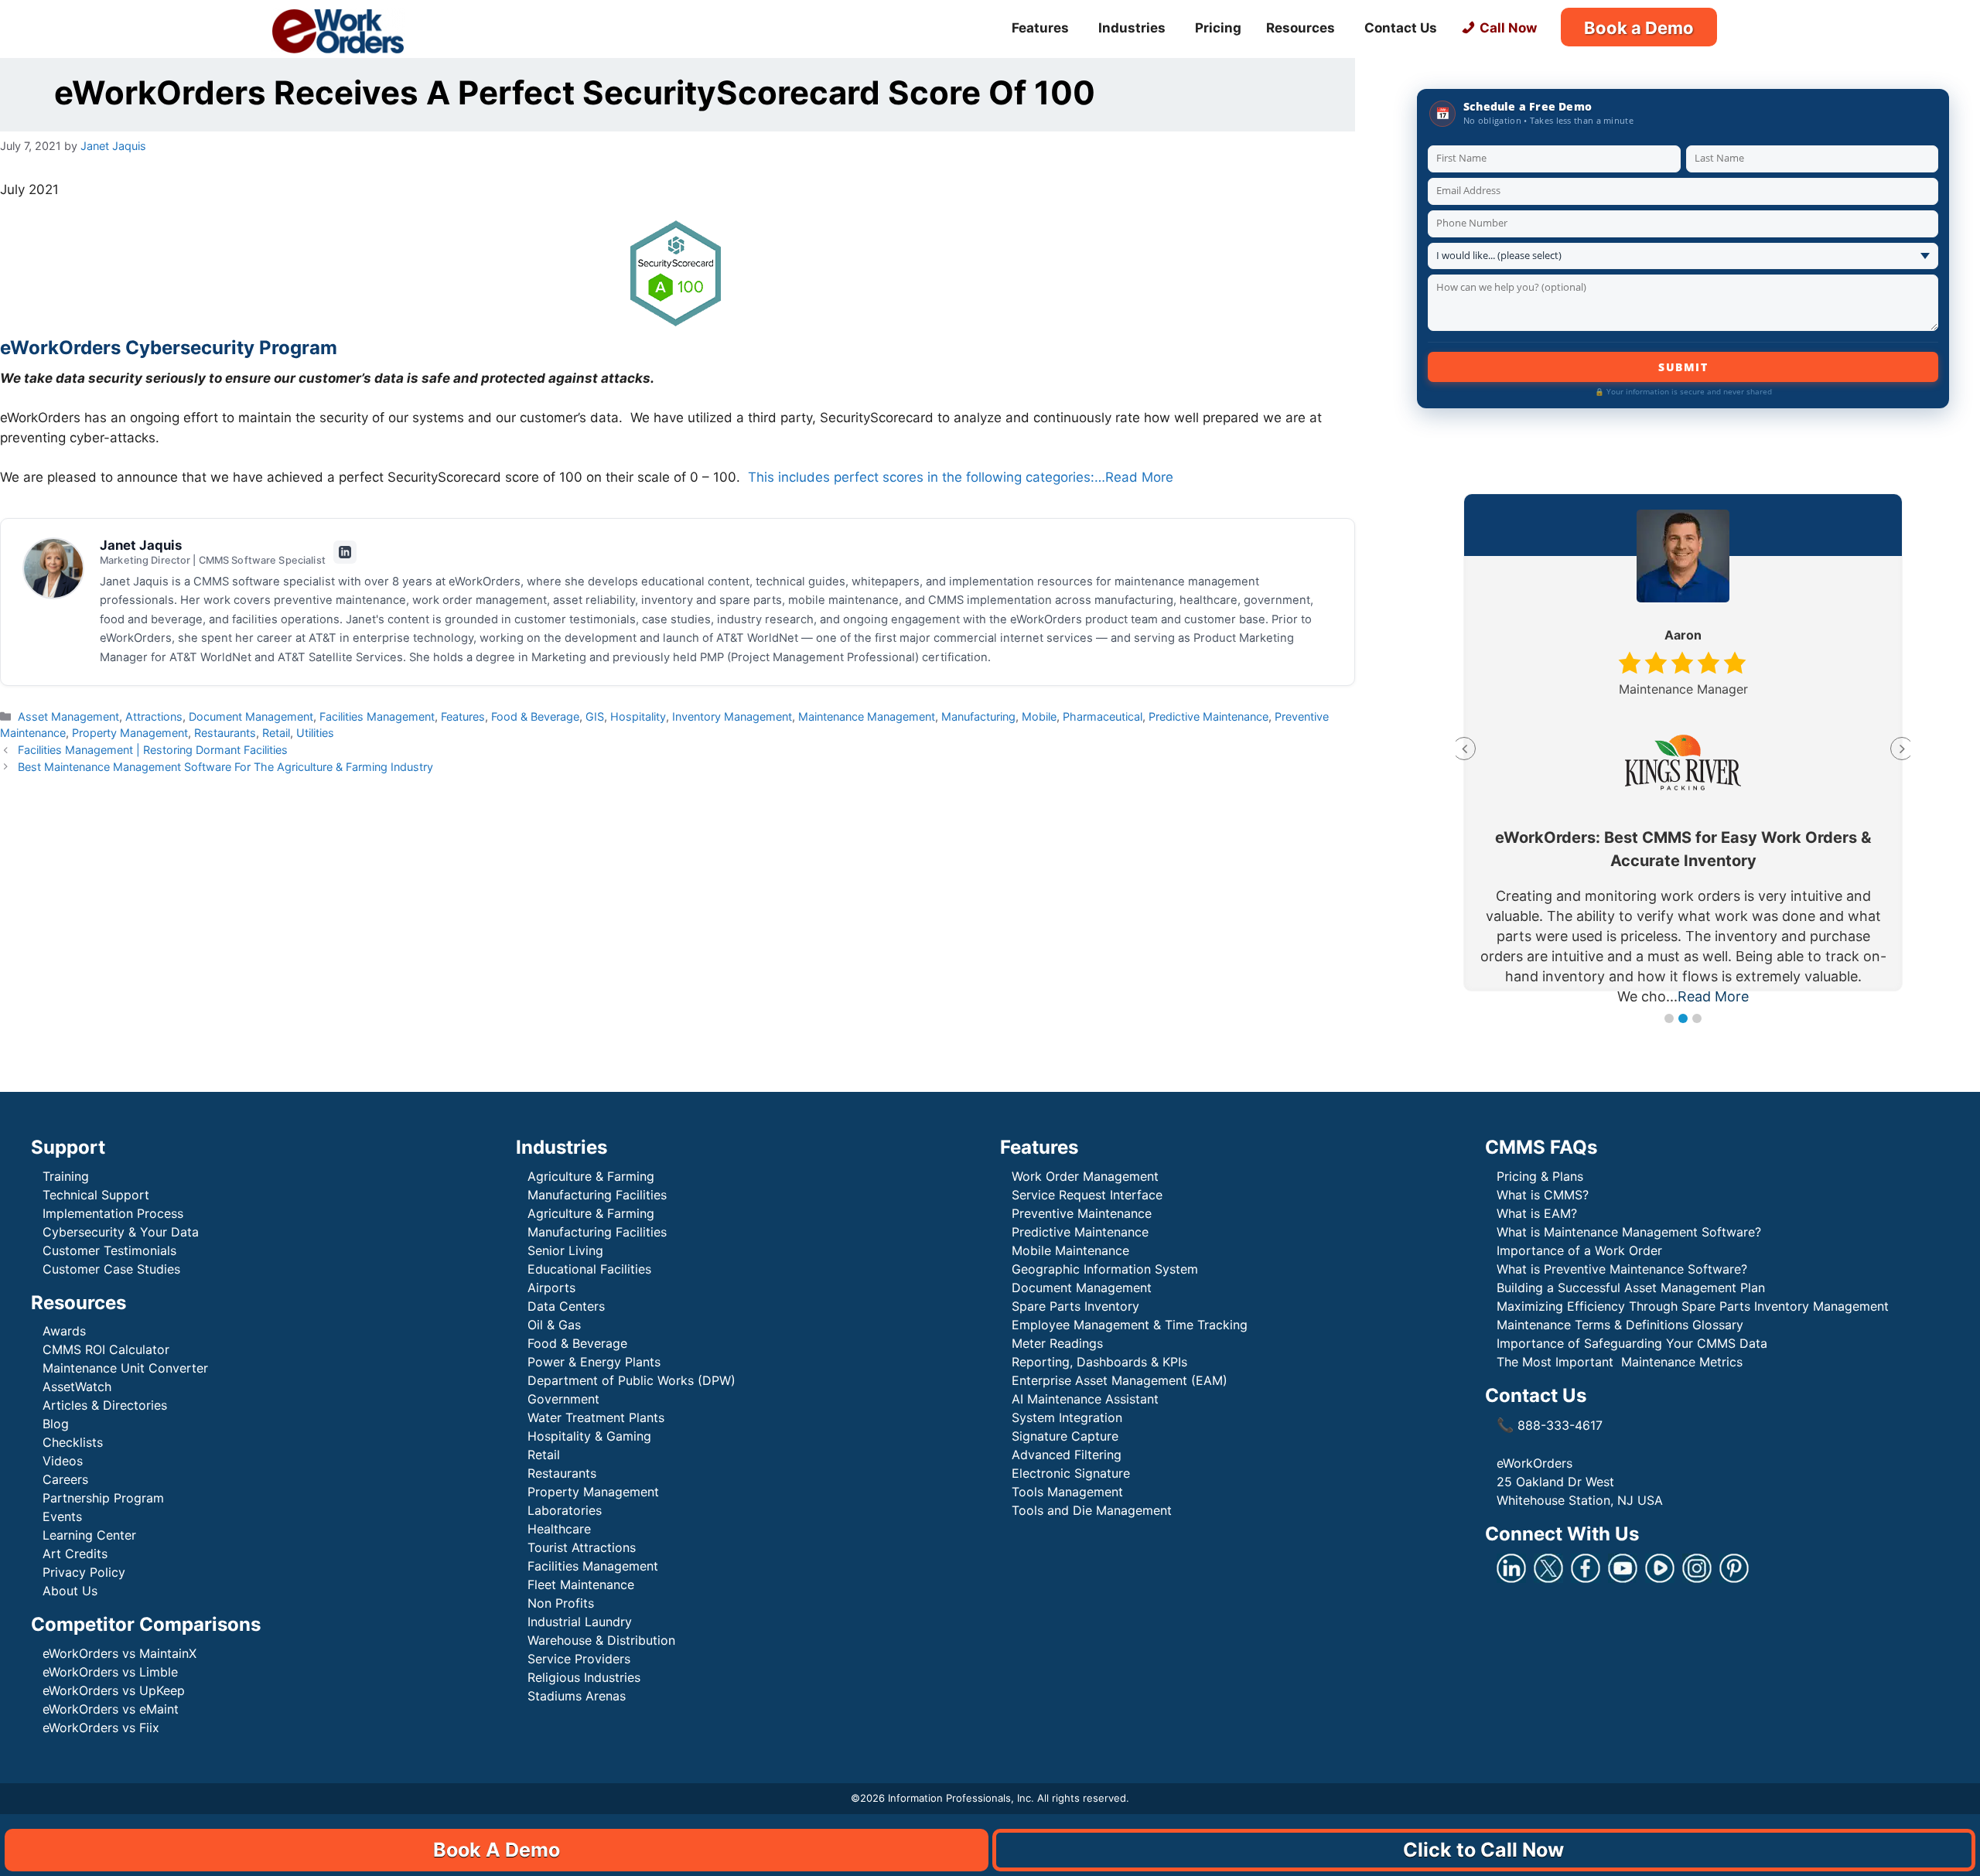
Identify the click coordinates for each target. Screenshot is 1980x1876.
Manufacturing (978, 716)
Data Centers (566, 1306)
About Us (70, 1591)
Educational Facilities (589, 1269)
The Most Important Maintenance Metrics (1620, 1362)
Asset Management (68, 716)
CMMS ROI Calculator (106, 1349)
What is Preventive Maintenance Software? (1622, 1269)
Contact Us (1401, 28)
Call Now (1508, 28)
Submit (1683, 367)
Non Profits (561, 1603)
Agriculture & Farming (591, 1176)
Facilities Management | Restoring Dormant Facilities (153, 750)
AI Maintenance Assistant (1085, 1399)
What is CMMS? (1543, 1195)
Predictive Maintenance (1208, 716)
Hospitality (638, 716)
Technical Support (96, 1195)
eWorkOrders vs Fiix (101, 1728)
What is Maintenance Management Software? (1629, 1232)
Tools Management (1067, 1492)
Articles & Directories (105, 1405)
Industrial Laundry (580, 1622)
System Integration (1067, 1417)
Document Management (251, 716)
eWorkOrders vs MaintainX (119, 1653)
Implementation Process (113, 1213)
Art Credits (75, 1554)
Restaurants (225, 733)
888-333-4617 (1550, 1425)
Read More (1713, 996)
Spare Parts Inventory (1075, 1306)
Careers (65, 1479)
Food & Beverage (535, 716)
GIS (595, 716)
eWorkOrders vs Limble (110, 1672)
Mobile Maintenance (1072, 1250)
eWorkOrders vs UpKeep (114, 1690)
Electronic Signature (1071, 1473)
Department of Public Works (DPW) (632, 1380)
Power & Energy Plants (594, 1362)
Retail (276, 733)
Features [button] (1040, 28)
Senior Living (565, 1250)
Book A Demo (497, 1850)
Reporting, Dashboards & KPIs (1099, 1362)
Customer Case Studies (111, 1269)
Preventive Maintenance (1082, 1213)
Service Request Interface (1087, 1195)
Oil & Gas (554, 1325)
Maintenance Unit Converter (125, 1368)
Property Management (130, 733)
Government (563, 1399)
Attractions (154, 716)
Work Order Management (1085, 1176)
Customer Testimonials (109, 1250)
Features (463, 716)
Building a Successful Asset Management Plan (1631, 1288)
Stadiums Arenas (577, 1696)
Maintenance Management (867, 716)
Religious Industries (584, 1677)
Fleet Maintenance (581, 1584)
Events (62, 1516)
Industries (1132, 28)
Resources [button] (1301, 28)
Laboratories (565, 1510)
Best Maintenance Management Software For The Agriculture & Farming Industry (225, 767)
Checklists (73, 1442)
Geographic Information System (1105, 1269)
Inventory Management (732, 716)
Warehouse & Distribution (601, 1640)
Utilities (315, 733)
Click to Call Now (1483, 1850)
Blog (56, 1424)
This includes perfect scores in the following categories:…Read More (961, 477)
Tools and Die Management (1092, 1510)
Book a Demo (1639, 28)
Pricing (1218, 28)
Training (66, 1176)
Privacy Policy (84, 1572)
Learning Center (89, 1535)
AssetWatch (77, 1387)
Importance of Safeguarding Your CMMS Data (1632, 1343)
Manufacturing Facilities (597, 1195)
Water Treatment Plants (596, 1417)
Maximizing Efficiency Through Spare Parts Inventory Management (1693, 1306)
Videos (63, 1461)
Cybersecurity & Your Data (121, 1232)
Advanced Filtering (1067, 1455)
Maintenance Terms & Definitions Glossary (1620, 1325)
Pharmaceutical (1103, 716)
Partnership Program (103, 1498)
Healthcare (559, 1529)
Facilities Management (377, 716)
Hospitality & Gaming (589, 1436)
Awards (64, 1331)
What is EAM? (1537, 1213)
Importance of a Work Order (1579, 1250)
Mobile (1039, 716)
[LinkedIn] (345, 552)
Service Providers (579, 1659)
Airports (553, 1288)
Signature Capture (1065, 1436)
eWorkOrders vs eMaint (111, 1709)
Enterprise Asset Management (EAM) (1120, 1380)
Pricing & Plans (1540, 1176)
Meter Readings (1057, 1343)
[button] (1669, 1018)
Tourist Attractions (582, 1547)
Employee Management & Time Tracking (1130, 1325)
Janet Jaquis (141, 545)
